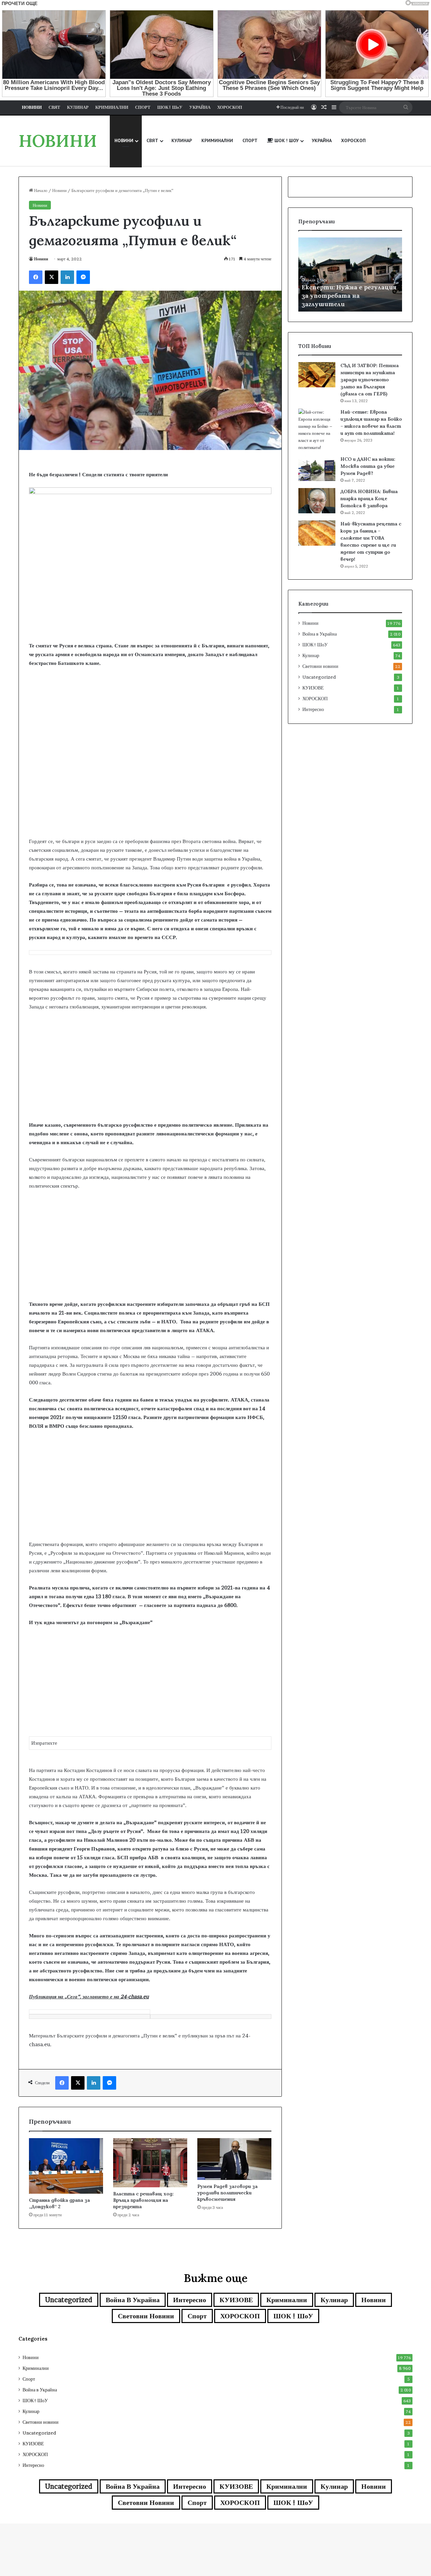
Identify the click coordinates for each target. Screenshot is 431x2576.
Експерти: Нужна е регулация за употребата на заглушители (349, 296)
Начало (40, 190)
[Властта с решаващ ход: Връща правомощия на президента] (150, 2163)
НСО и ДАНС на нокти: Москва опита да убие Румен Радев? (368, 466)
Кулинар (311, 655)
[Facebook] (36, 277)
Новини (59, 190)
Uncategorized (319, 677)
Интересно (313, 709)
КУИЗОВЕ (313, 688)
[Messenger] (83, 277)
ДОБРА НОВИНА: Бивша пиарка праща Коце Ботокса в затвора (369, 498)
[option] (350, 275)
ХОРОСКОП (315, 699)
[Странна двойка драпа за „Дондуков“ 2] (66, 2166)
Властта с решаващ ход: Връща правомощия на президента (143, 2200)
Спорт (197, 2316)
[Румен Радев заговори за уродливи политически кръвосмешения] (234, 2159)
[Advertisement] (150, 783)
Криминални (287, 2300)
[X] (52, 277)
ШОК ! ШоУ (315, 645)
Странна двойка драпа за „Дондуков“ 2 (59, 2203)
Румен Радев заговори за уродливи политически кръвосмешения (227, 2193)
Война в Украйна (320, 634)
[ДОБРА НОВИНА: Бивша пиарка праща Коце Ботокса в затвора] (317, 501)
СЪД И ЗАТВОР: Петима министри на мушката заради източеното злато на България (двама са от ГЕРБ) (370, 380)
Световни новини (320, 666)
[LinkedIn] (67, 277)
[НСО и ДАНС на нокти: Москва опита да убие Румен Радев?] (317, 468)
